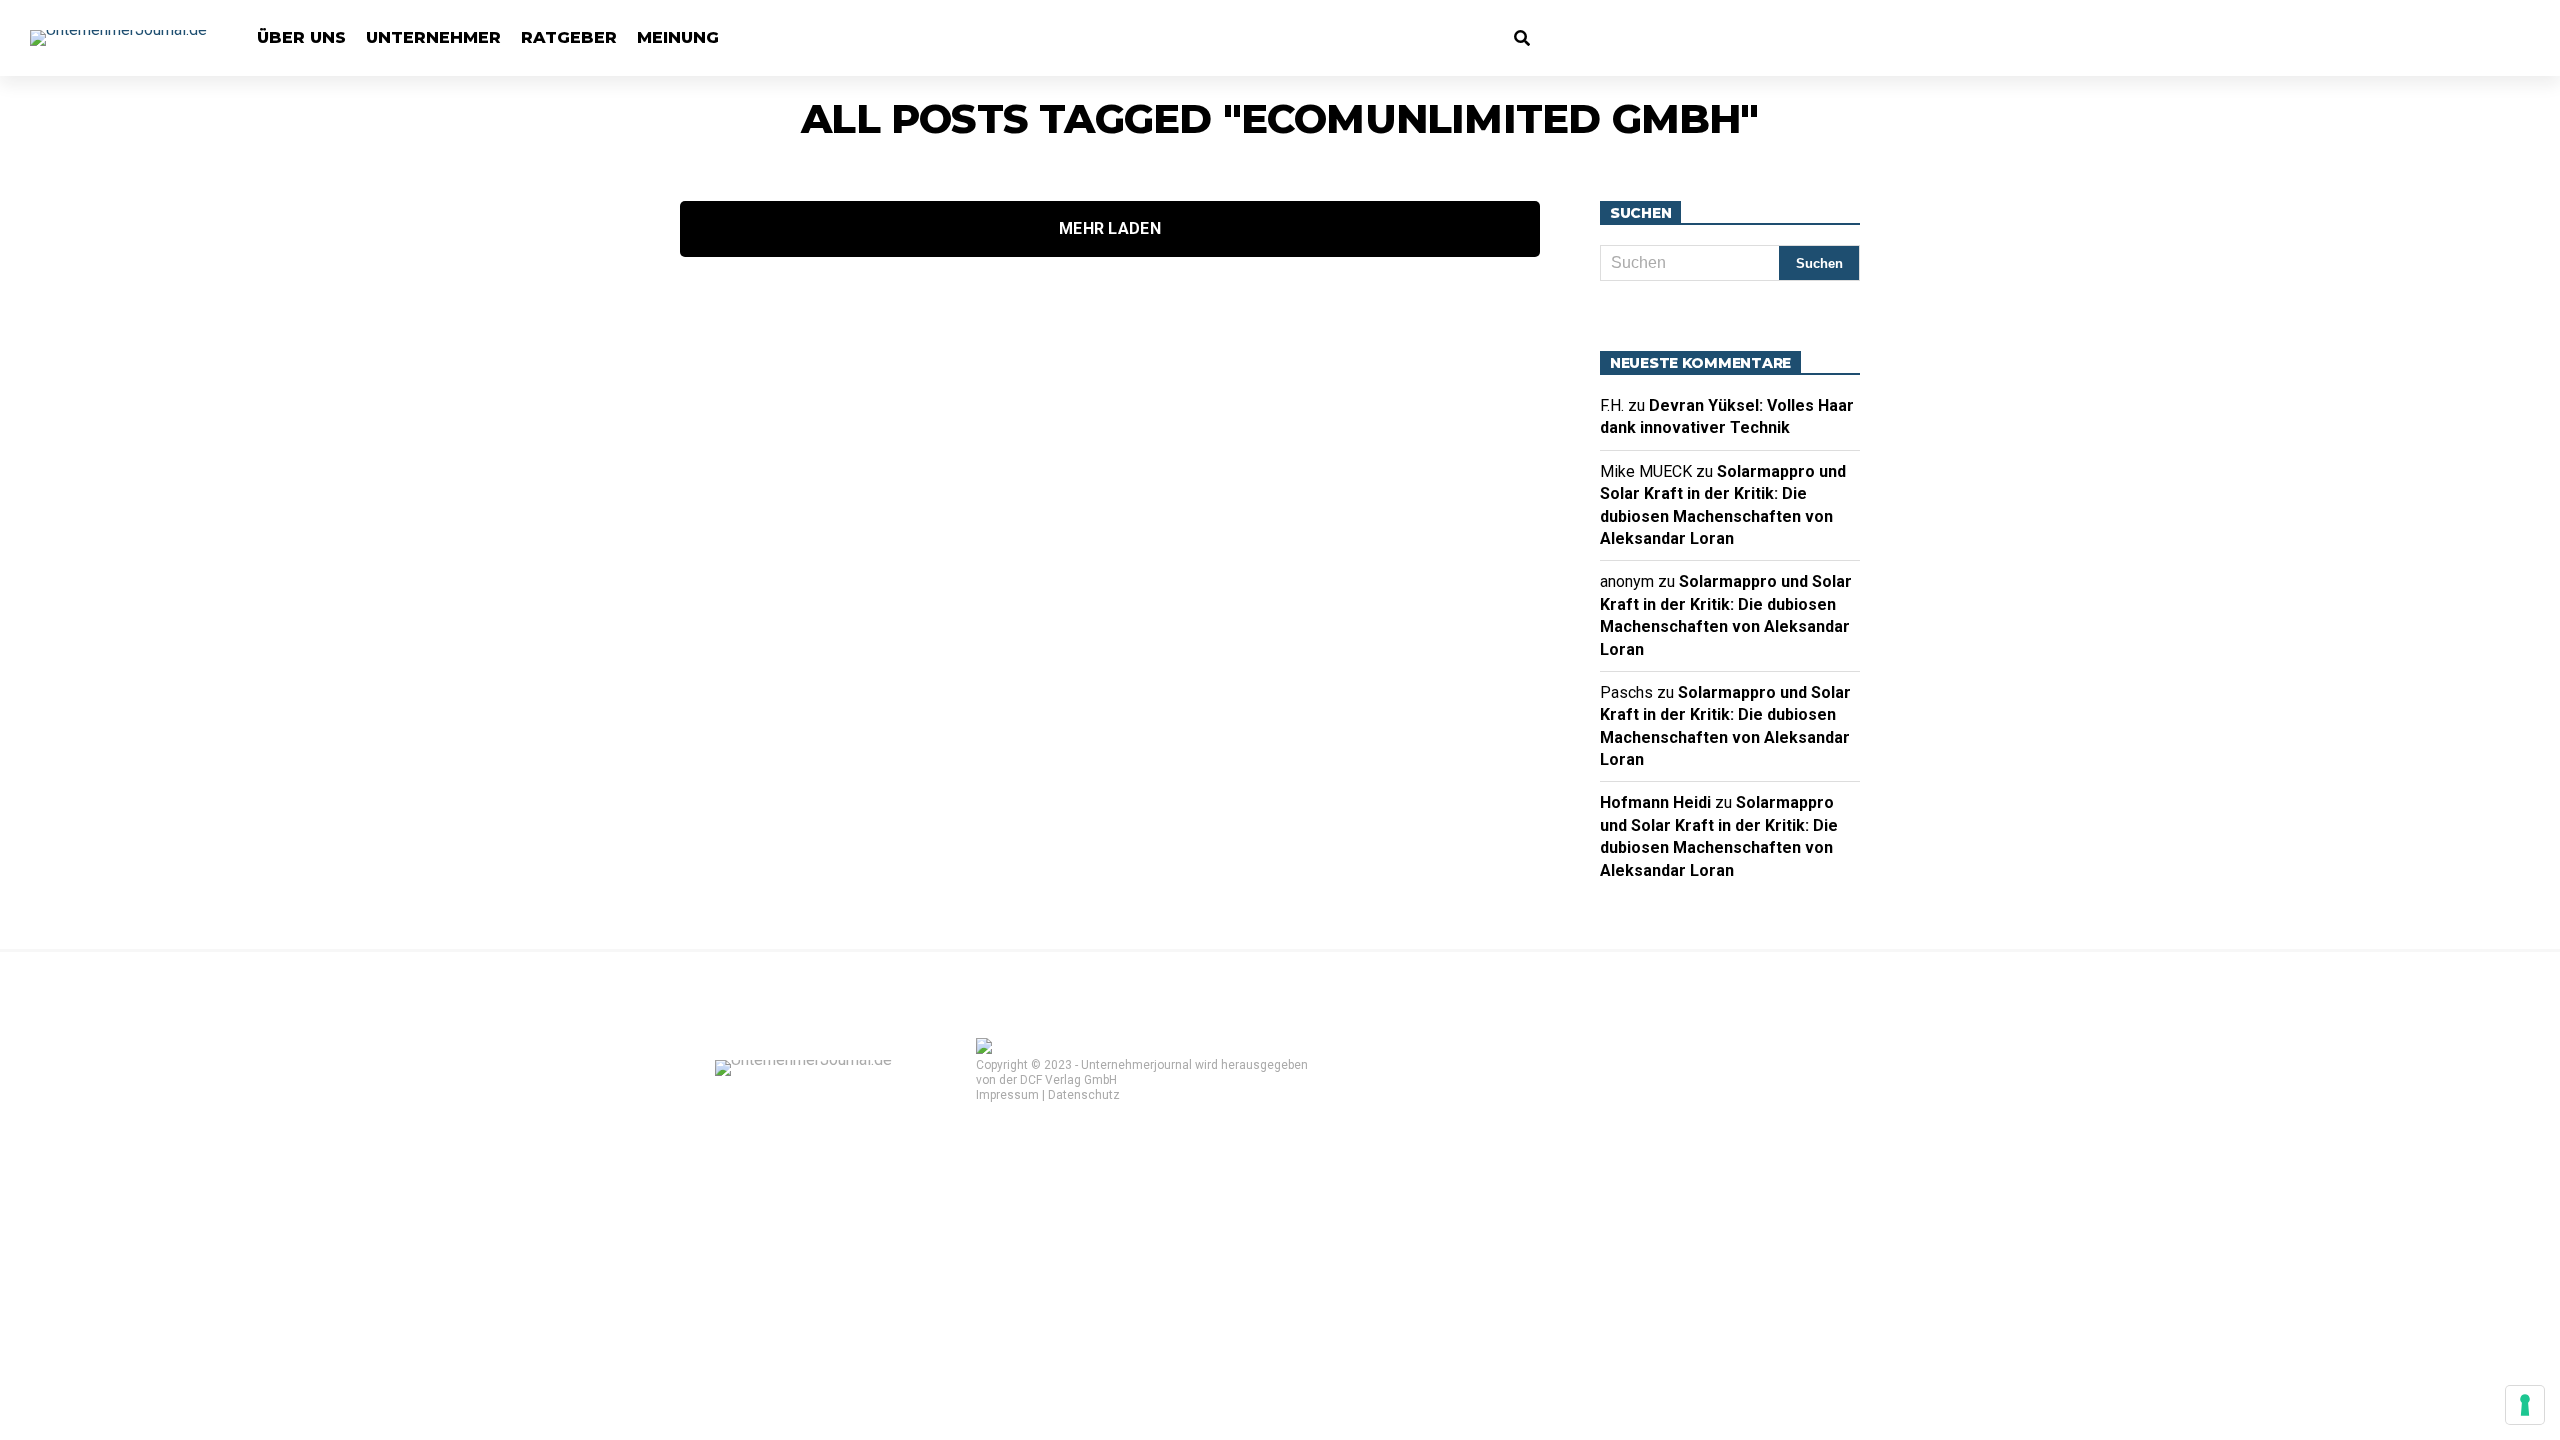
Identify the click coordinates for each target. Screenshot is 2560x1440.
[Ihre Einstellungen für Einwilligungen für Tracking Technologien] (2525, 1405)
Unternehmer (433, 37)
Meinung (678, 37)
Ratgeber (569, 37)
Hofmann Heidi (1655, 802)
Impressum (1007, 1095)
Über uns (301, 37)
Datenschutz (1084, 1095)
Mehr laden (1110, 228)
